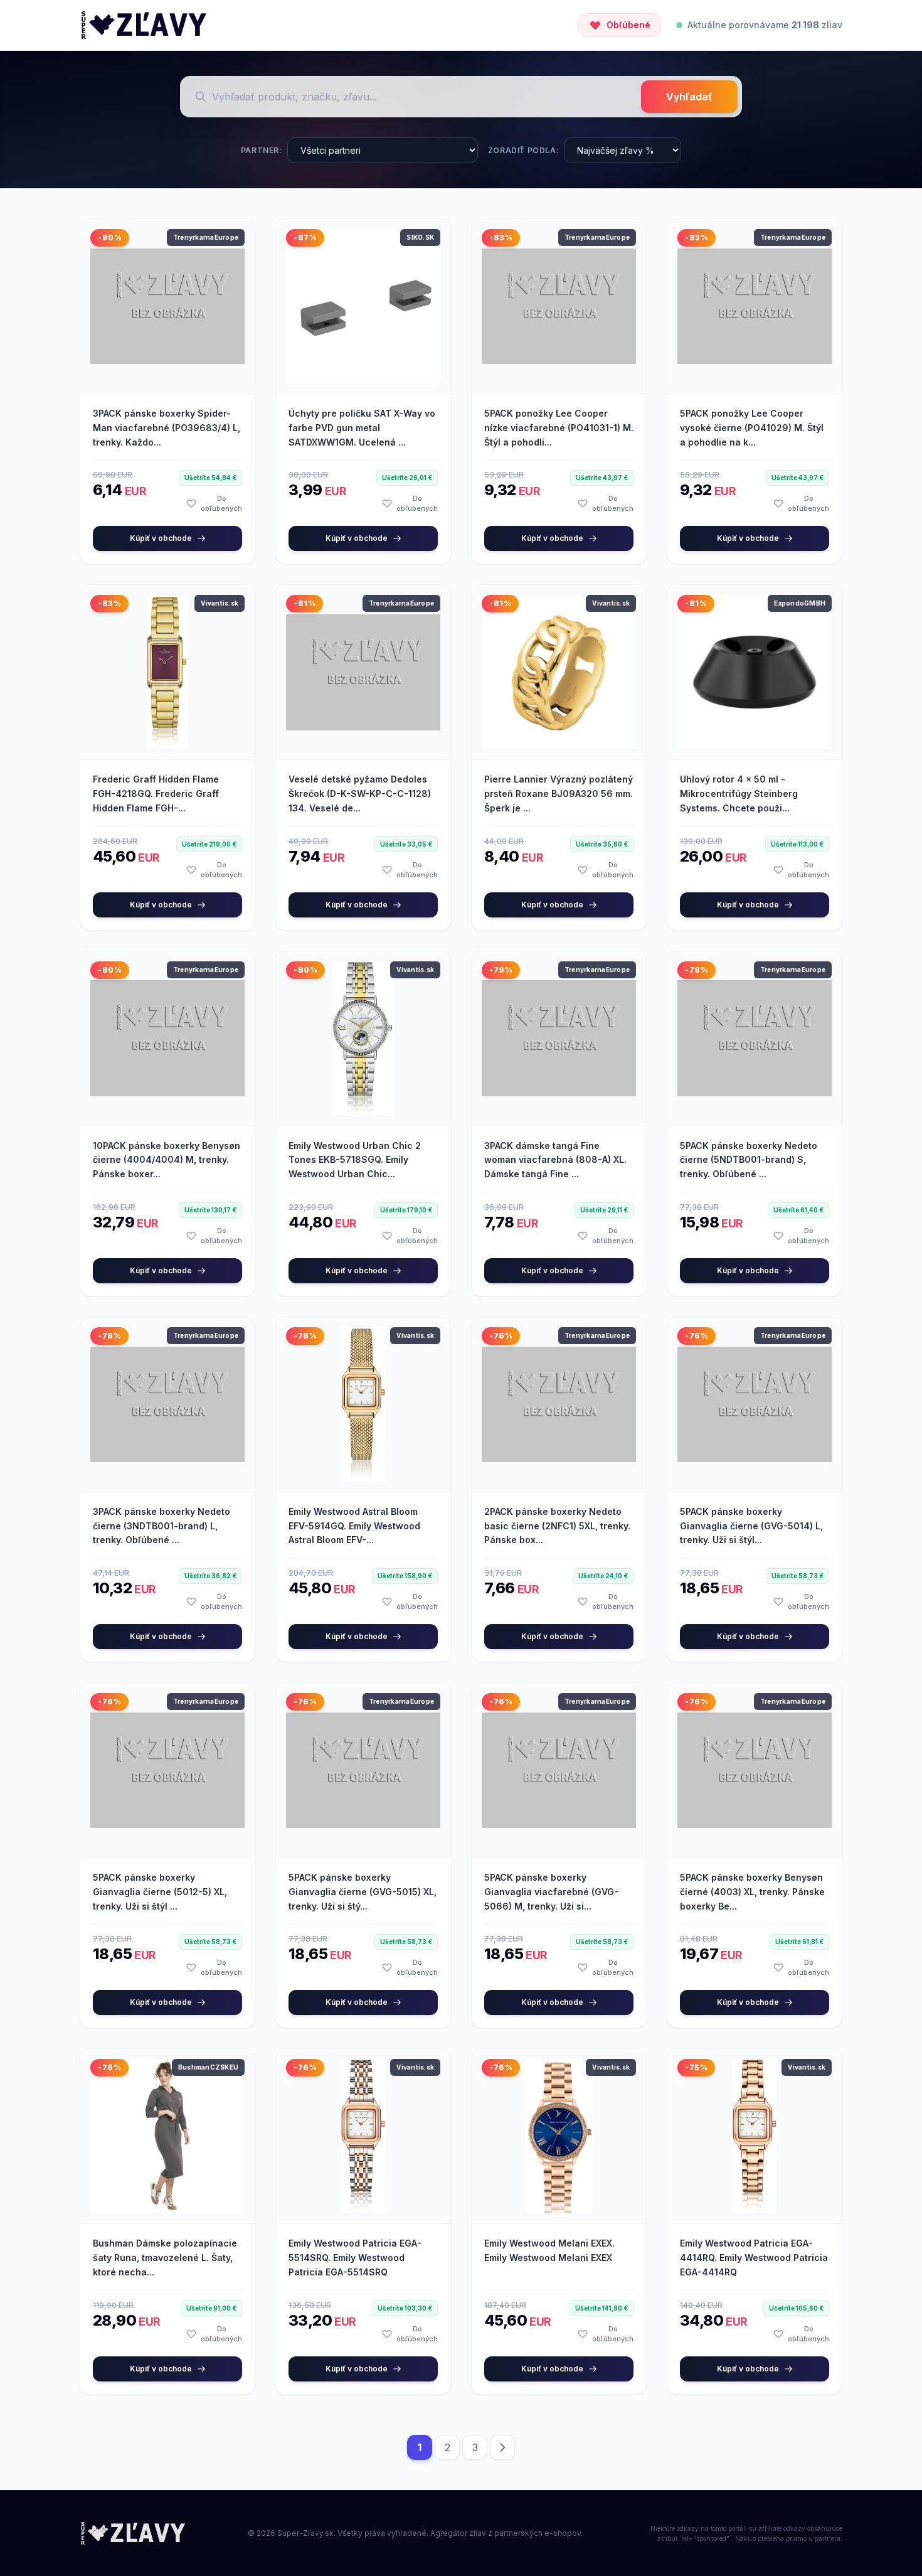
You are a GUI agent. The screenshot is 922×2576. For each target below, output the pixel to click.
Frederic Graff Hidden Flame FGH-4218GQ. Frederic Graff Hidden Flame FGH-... (156, 794)
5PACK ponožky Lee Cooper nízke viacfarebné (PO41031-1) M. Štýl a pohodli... (559, 428)
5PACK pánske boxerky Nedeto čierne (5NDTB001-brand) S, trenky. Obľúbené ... (749, 1160)
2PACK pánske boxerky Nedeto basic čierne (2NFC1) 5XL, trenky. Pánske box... (557, 1526)
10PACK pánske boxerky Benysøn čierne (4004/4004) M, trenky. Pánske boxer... (167, 1160)
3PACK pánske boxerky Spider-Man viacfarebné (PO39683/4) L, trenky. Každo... (167, 428)
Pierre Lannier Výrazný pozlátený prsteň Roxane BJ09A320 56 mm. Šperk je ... (559, 794)
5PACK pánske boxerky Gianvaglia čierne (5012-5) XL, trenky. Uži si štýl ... (160, 1892)
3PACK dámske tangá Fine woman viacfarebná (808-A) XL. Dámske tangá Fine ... (555, 1160)
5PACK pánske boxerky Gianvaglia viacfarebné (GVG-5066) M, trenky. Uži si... (551, 1892)
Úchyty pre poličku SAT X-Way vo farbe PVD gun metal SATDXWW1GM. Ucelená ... (362, 428)
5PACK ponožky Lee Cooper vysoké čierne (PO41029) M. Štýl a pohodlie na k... (752, 428)
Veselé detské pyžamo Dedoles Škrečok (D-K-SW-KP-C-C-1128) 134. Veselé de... (360, 794)
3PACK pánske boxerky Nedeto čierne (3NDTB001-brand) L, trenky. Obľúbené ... (162, 1526)
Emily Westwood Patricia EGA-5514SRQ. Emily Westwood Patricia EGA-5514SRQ (355, 2258)
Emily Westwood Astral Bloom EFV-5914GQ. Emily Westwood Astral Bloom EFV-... (354, 1526)
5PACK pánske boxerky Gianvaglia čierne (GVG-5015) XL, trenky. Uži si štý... (363, 1892)
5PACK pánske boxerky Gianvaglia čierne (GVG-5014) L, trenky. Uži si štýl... (751, 1526)
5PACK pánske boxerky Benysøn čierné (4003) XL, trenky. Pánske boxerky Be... (752, 1892)
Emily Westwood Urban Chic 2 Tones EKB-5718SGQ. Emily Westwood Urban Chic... (355, 1160)
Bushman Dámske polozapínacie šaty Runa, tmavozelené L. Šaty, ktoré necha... (165, 2258)
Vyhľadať (689, 97)
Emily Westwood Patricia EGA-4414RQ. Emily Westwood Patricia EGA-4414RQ (754, 2258)
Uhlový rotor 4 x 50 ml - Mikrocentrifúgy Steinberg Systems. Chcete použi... (739, 794)
